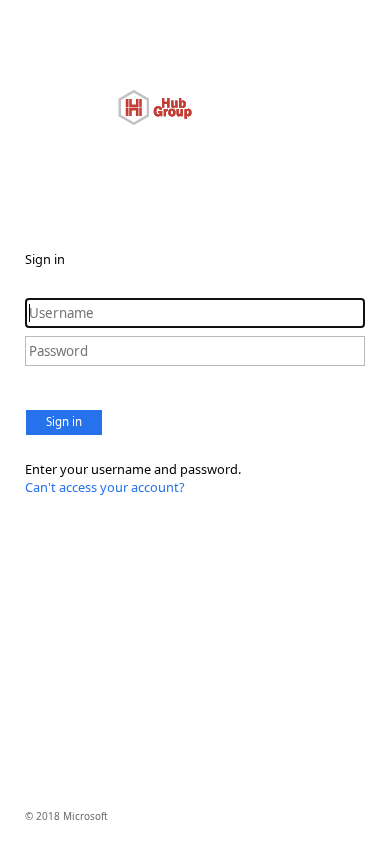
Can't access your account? (105, 487)
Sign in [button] (64, 421)
